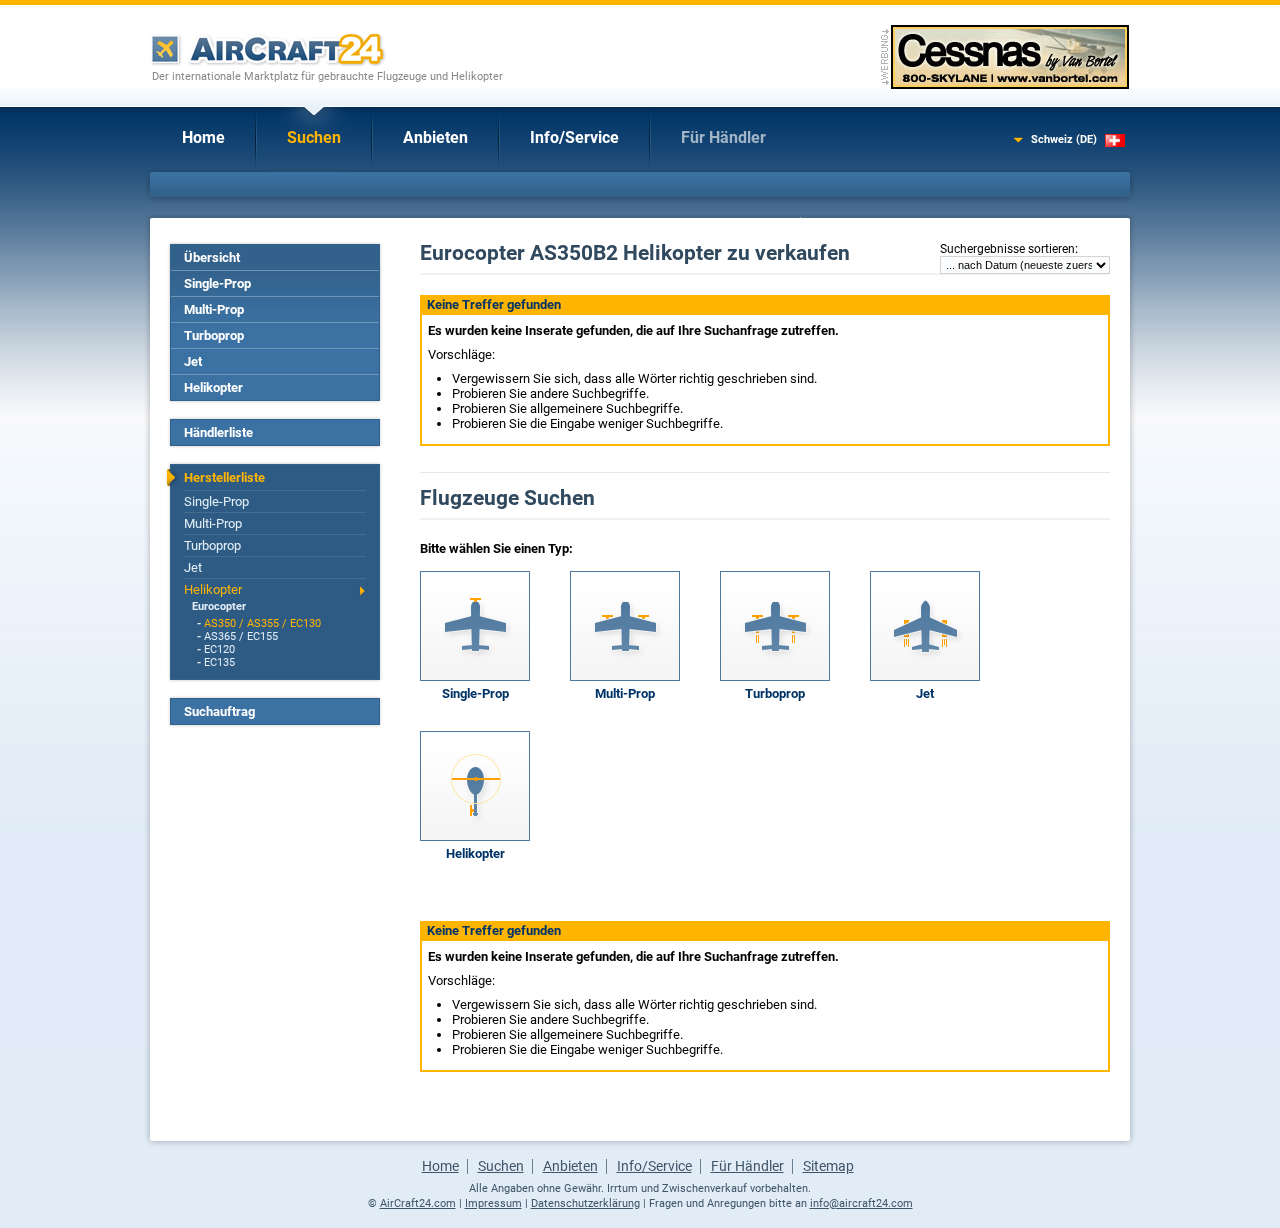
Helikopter (213, 387)
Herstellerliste (224, 477)
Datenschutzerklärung (585, 1203)
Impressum (493, 1203)
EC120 (219, 649)
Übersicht (212, 257)
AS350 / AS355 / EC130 (262, 623)
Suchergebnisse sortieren (1007, 249)
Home (203, 137)
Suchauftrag (219, 711)
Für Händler (723, 137)
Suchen (314, 137)
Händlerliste (218, 432)
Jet (193, 361)
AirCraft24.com (418, 1203)
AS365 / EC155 (241, 636)
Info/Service (574, 137)
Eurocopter (219, 606)
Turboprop (214, 335)
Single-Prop (217, 283)
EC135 (219, 662)
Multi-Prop (214, 309)
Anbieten (435, 137)
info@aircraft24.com (861, 1203)
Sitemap (828, 1166)
